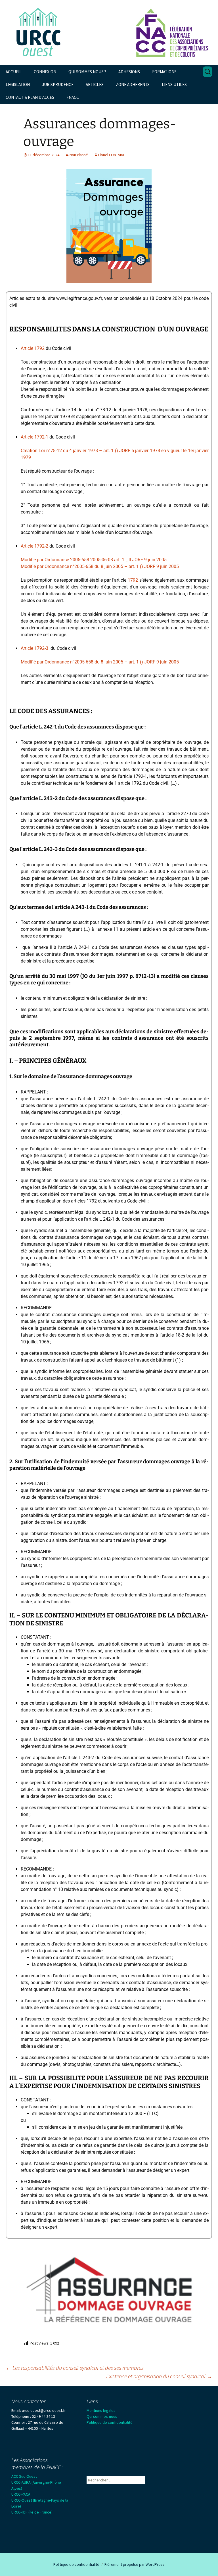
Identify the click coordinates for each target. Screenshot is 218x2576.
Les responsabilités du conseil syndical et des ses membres (75, 2368)
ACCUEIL (14, 72)
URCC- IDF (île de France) (32, 2512)
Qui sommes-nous (102, 2416)
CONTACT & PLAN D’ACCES (30, 97)
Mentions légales (101, 2410)
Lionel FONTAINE (112, 155)
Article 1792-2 (34, 546)
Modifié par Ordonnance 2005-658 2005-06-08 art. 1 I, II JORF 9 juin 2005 (94, 560)
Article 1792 (33, 348)
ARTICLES (95, 84)
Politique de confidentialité (110, 2422)
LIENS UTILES (174, 84)
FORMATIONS (164, 72)
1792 (133, 580)
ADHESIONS (129, 72)
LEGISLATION (18, 84)
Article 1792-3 (34, 648)
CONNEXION (45, 72)
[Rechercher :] (207, 72)
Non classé (79, 155)
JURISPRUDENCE (58, 84)
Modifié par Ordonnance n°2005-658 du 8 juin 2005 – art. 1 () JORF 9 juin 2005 (100, 566)
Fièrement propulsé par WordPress (135, 2564)
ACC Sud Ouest (24, 2476)
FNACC (73, 97)
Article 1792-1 (34, 437)
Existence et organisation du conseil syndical (159, 2376)
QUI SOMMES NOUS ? (87, 72)
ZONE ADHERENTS (133, 84)
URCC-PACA (21, 2494)
